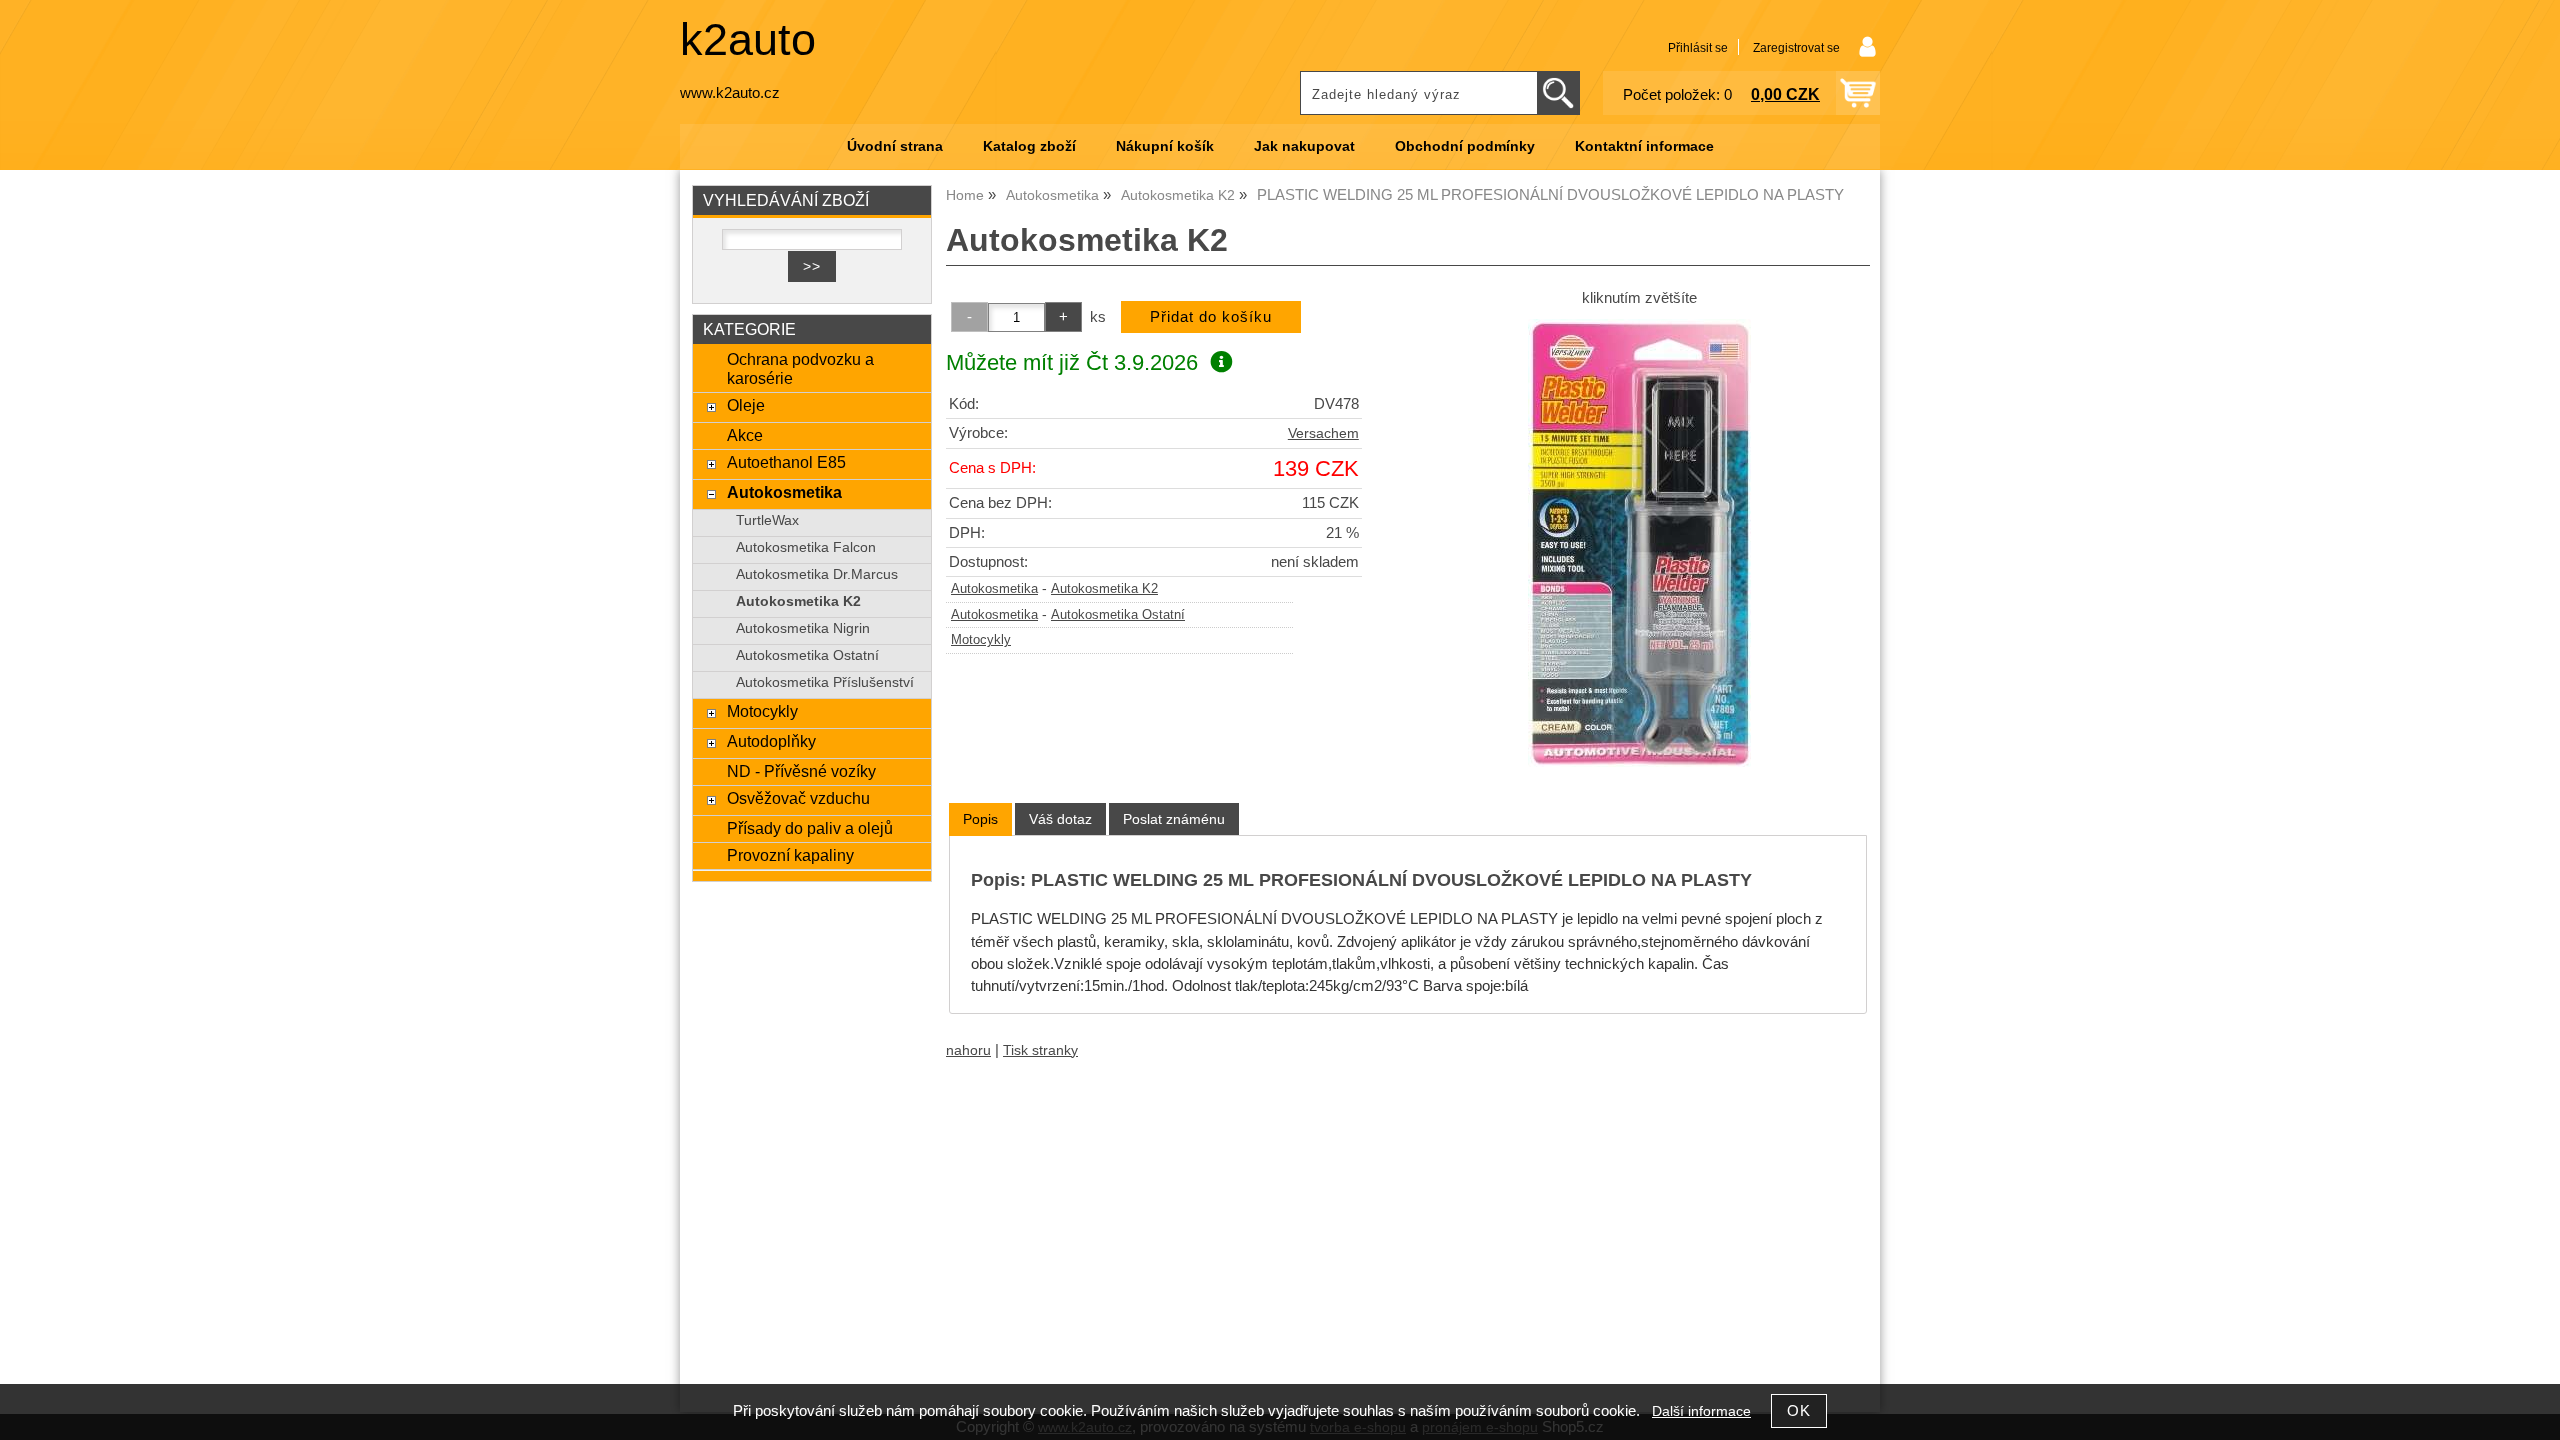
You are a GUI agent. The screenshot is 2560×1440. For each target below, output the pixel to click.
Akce (745, 435)
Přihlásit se (1698, 48)
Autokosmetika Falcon (806, 547)
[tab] (980, 819)
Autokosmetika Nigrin (803, 628)
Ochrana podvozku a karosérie (800, 368)
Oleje (746, 405)
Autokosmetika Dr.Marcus (817, 574)
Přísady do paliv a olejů (810, 828)
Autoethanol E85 (786, 462)
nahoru (968, 1050)
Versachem (1323, 433)
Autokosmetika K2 (1104, 589)
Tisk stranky (1040, 1050)
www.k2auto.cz (730, 93)
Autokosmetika (994, 589)
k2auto (748, 39)
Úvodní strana (895, 146)
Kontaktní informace (1644, 146)
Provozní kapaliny (790, 855)
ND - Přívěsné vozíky (801, 771)
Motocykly (981, 640)
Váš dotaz (1060, 819)
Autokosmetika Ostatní (1118, 615)
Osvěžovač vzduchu (798, 798)
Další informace (1701, 1411)
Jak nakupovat (1304, 146)
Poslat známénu (1174, 819)
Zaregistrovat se (1796, 48)
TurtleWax (767, 520)
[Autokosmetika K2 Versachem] (1639, 543)
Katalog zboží (1029, 146)
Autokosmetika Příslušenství (825, 682)
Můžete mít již (1072, 362)
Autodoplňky (771, 741)
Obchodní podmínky (1465, 146)
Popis (980, 819)
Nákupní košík (1165, 146)
